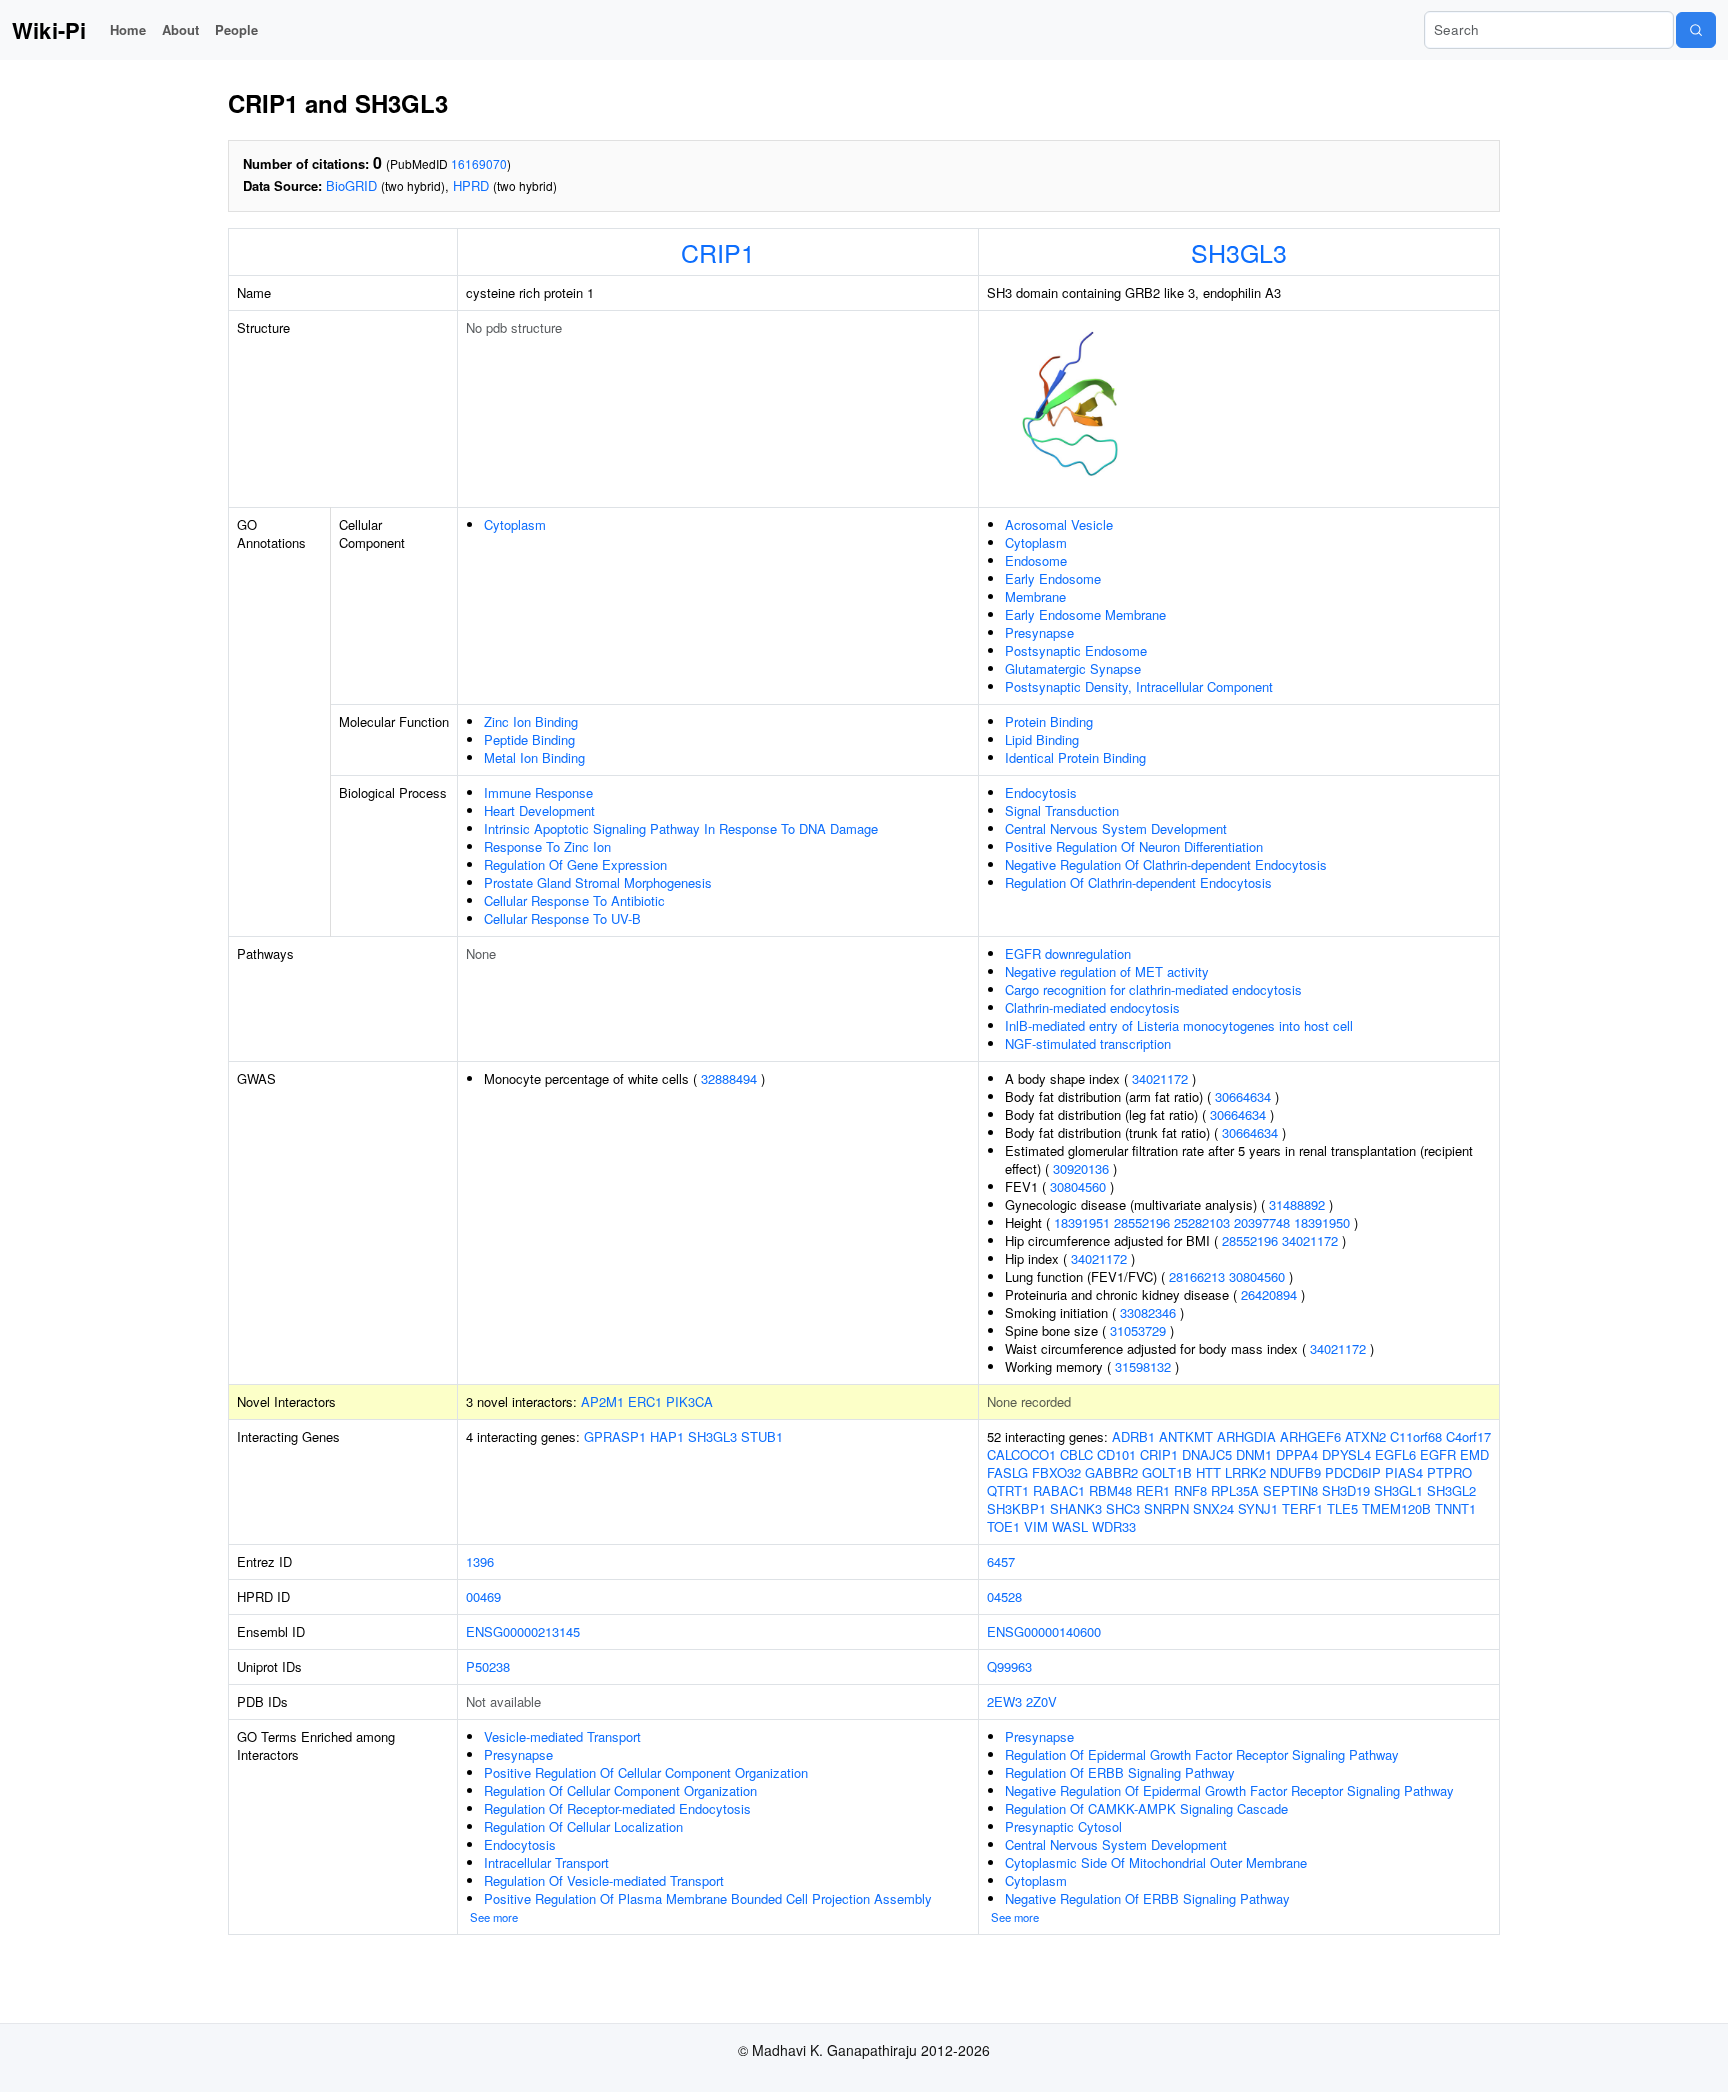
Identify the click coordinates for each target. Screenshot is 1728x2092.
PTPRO (1449, 1472)
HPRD (471, 185)
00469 (483, 1596)
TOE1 (1003, 1526)
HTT (1208, 1472)
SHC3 (1123, 1508)
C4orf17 (1468, 1436)
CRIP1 (718, 252)
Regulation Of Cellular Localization (583, 1826)
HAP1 (667, 1436)
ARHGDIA (1246, 1436)
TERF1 (1302, 1508)
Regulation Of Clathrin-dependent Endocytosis (1138, 882)
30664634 (1243, 1096)
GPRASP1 (615, 1436)
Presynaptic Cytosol (1063, 1826)
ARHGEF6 (1310, 1436)
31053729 (1138, 1330)
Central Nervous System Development (1116, 828)
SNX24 (1213, 1508)
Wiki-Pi (49, 30)
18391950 (1322, 1222)
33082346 (1148, 1312)
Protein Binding (1049, 721)
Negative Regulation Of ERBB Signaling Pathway (1147, 1898)
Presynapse (1039, 632)
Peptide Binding (529, 739)
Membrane (1035, 596)
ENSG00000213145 (523, 1631)
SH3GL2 (1451, 1490)
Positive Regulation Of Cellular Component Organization (646, 1772)
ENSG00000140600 (1044, 1631)
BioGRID (351, 185)
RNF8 (1190, 1490)
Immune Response (538, 792)
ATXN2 (1365, 1436)
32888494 (729, 1078)
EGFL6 (1395, 1454)
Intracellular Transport (546, 1862)
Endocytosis (1041, 792)
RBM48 (1110, 1490)
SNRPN (1166, 1508)
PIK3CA (689, 1401)
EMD (1474, 1454)
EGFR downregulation (1068, 953)
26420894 (1269, 1294)
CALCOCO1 (1021, 1454)
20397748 (1262, 1222)
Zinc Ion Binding (531, 721)
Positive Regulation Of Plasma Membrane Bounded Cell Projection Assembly (708, 1898)
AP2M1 (602, 1401)
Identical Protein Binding (1075, 757)
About (180, 29)
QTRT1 (1008, 1490)
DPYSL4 (1346, 1454)
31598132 (1143, 1366)
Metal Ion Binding (534, 757)
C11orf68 (1416, 1436)
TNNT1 (1455, 1508)
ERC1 (645, 1401)
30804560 (1078, 1186)
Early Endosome (1053, 578)
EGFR (1438, 1454)
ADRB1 (1133, 1436)
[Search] (1696, 30)
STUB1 (762, 1436)
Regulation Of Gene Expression (575, 864)
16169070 (479, 163)
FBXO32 (1056, 1472)
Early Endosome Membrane (1085, 614)
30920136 (1081, 1168)
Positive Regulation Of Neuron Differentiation (1134, 846)
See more (494, 1917)
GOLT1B (1167, 1472)
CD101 (1116, 1454)
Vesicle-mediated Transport (562, 1736)
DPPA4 (1297, 1454)
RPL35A (1235, 1490)
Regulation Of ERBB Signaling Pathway (1120, 1772)
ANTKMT (1186, 1436)
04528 (1004, 1596)
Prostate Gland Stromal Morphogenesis (598, 882)
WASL (1070, 1526)
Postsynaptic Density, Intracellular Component (1139, 686)
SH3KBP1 (1016, 1508)
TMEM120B (1396, 1508)
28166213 (1197, 1276)
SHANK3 (1076, 1508)
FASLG (1007, 1472)
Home (128, 29)
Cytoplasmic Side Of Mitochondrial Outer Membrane (1156, 1862)
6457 (1001, 1561)
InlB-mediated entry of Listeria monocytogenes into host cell (1179, 1025)
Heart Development (539, 810)
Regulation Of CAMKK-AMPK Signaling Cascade (1146, 1808)
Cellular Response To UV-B (562, 918)
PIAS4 (1404, 1472)
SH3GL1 (1398, 1490)
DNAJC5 (1207, 1454)
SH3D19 (1346, 1490)
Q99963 (1009, 1666)
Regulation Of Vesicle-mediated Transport (604, 1880)
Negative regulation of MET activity (1107, 971)
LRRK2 (1245, 1472)
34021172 (1160, 1078)
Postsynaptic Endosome (1076, 650)
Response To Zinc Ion (547, 846)
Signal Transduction (1062, 810)
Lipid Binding (1042, 739)
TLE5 (1342, 1508)
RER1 (1153, 1490)
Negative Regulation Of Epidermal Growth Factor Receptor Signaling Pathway (1229, 1790)
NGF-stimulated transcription (1088, 1043)
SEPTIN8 (1290, 1490)
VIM (1036, 1526)
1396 (480, 1561)
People (236, 29)
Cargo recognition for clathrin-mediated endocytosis (1153, 989)
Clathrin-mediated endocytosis (1092, 1007)
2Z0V (1041, 1701)
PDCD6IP (1353, 1472)
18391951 (1082, 1222)
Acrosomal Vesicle (1059, 524)
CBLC (1076, 1454)
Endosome (1036, 560)
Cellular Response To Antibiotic (574, 900)
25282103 (1202, 1222)
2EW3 (1004, 1701)
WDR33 (1114, 1526)
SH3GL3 (1239, 252)
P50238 (488, 1666)
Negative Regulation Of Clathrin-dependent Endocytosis (1166, 864)
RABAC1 (1059, 1490)
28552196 (1142, 1222)
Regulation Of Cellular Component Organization (620, 1790)
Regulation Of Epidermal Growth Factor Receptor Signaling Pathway (1202, 1754)
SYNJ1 (1258, 1508)
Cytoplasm (515, 524)
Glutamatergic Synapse (1073, 668)
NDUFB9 (1295, 1472)
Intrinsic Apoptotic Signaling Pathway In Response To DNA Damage (681, 828)
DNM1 (1254, 1454)
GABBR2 (1111, 1472)
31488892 (1297, 1204)
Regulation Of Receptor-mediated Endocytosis (617, 1808)
